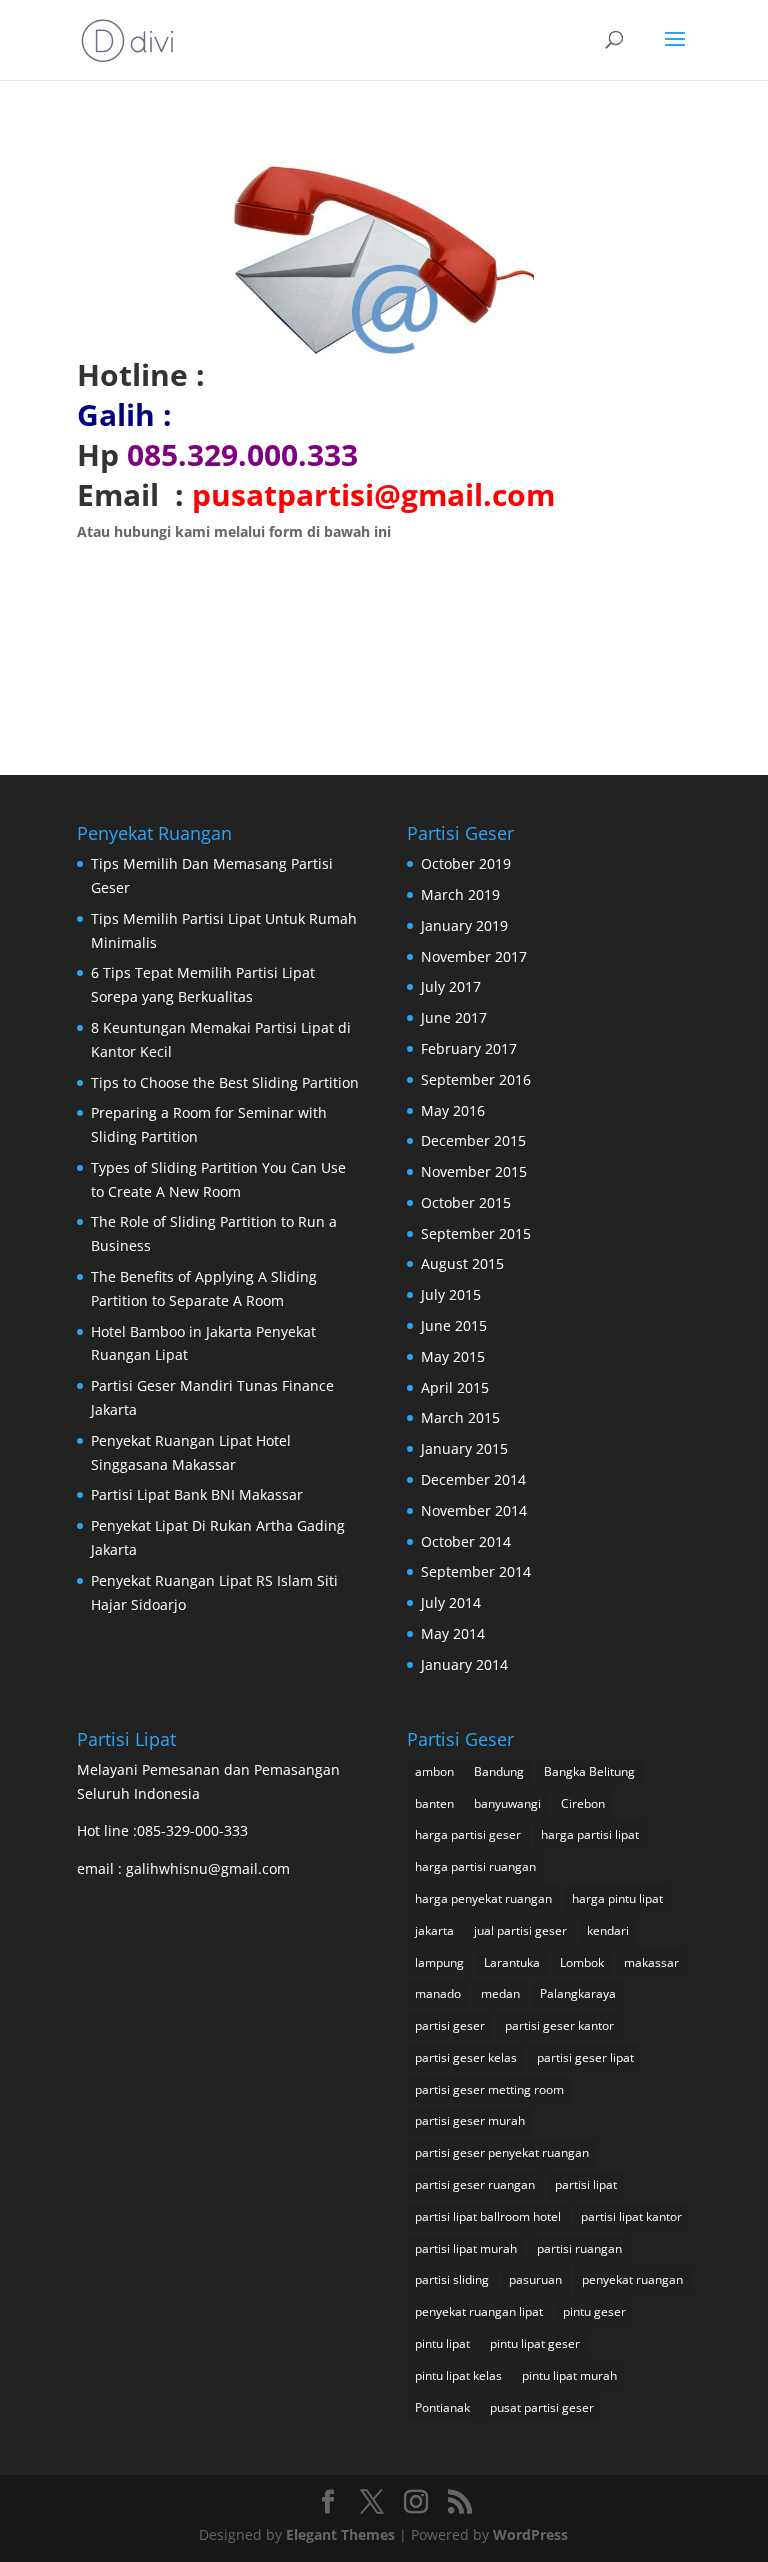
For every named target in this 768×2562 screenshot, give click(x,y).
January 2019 (464, 925)
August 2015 (462, 1263)
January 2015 (464, 1448)
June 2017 (454, 1017)
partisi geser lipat (585, 2057)
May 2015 (453, 1356)
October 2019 (466, 863)
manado (438, 1993)
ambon (434, 1771)
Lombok (582, 1962)
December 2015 (473, 1140)
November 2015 (474, 1171)
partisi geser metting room (489, 2089)
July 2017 (451, 986)
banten (434, 1803)
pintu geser (594, 2311)
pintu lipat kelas (458, 2375)
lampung (439, 1962)
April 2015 (455, 1387)
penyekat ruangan (632, 2279)
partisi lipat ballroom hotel (488, 2216)
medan (500, 1993)
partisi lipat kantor (631, 2216)
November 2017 (474, 956)
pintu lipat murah (569, 2375)
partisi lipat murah (466, 2248)
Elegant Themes (340, 2534)
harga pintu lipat (617, 1898)
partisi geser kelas (466, 2057)
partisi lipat (586, 2184)
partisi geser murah (470, 2120)
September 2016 (476, 1079)
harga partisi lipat (590, 1834)
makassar (651, 1962)
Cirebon (583, 1803)
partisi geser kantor (559, 2025)
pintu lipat (442, 2343)
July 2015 (451, 1294)
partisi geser (450, 2025)
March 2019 (460, 894)
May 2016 (453, 1110)
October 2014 (466, 1541)
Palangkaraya (578, 1993)
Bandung (499, 1771)
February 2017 (469, 1048)
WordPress (530, 2534)
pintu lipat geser (535, 2343)
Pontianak (442, 2407)
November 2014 (474, 1510)
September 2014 (476, 1571)
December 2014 (473, 1479)
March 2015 (460, 1417)
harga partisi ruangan (475, 1866)
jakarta (434, 1930)
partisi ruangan (579, 2248)
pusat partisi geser (542, 2407)
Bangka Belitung (589, 1771)
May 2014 (453, 1633)
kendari (608, 1930)
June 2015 (454, 1325)
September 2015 (476, 1233)
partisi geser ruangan (475, 2184)
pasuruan (535, 2279)
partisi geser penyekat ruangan (502, 2152)
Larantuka (512, 1962)
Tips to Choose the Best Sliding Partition (225, 1082)
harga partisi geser (468, 1834)
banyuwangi (507, 1803)
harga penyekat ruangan (483, 1898)
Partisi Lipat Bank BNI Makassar (197, 1494)
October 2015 (466, 1202)
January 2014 (464, 1664)
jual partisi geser (520, 1930)
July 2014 (451, 1602)
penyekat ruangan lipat (479, 2311)
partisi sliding (452, 2279)
